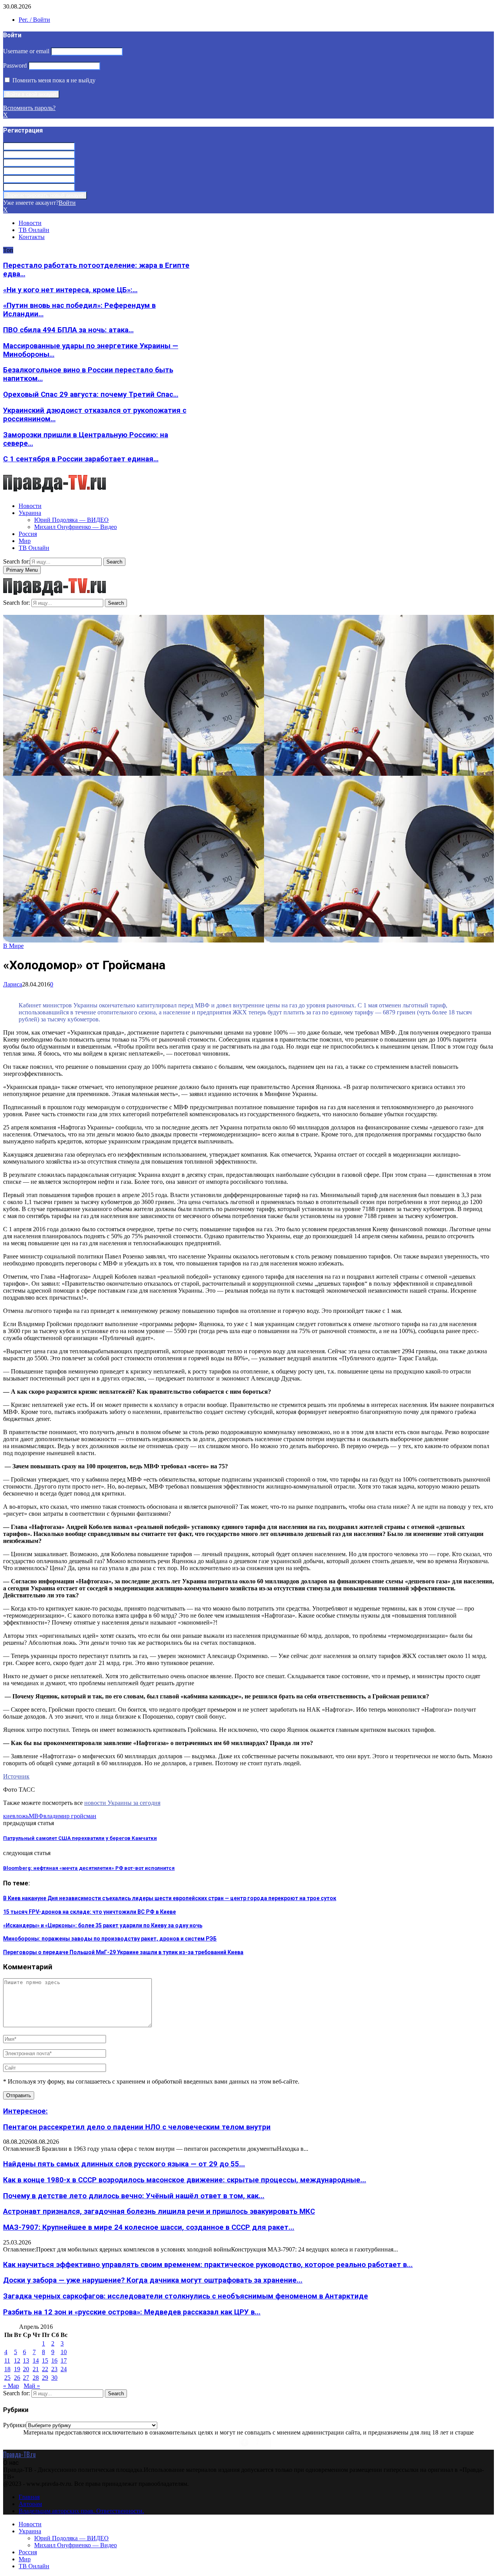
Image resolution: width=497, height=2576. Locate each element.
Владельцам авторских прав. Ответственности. (81, 2511)
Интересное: (25, 2111)
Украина (30, 513)
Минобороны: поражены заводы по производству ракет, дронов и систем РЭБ (110, 1939)
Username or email (26, 51)
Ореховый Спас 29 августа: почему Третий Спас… (91, 394)
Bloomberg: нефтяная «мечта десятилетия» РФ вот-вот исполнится (89, 1868)
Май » (32, 2386)
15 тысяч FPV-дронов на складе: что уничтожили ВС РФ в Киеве (89, 1912)
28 (36, 2378)
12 (17, 2360)
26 (17, 2378)
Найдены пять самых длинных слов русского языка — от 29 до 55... (124, 2164)
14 (36, 2360)
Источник (16, 1776)
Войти (67, 203)
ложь (22, 1816)
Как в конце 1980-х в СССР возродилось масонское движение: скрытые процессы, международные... (185, 2180)
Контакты (32, 237)
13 (26, 2360)
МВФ (36, 1816)
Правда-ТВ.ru (19, 2454)
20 (26, 2369)
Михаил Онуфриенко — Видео (76, 527)
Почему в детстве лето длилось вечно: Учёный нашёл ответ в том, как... (134, 2196)
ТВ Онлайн (34, 230)
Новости (30, 223)
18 (7, 2369)
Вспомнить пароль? (29, 108)
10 (64, 2352)
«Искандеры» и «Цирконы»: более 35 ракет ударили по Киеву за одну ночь (103, 1925)
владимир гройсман (70, 1816)
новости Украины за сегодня (122, 1803)
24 (64, 2369)
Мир (25, 541)
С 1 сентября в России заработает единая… (81, 459)
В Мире (13, 946)
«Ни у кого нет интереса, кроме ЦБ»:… (70, 290)
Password (15, 65)
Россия (28, 534)
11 (7, 2360)
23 (54, 2369)
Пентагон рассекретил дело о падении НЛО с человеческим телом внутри (137, 2127)
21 (36, 2369)
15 (45, 2360)
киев (9, 1816)
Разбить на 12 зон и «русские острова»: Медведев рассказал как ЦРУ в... (132, 2312)
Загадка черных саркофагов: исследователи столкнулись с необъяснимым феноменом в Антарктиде (186, 2296)
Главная (29, 2497)
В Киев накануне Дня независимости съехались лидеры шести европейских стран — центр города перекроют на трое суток (170, 1898)
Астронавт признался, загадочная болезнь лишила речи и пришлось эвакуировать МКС (159, 2211)
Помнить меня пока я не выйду (53, 80)
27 (26, 2378)
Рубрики (15, 2425)
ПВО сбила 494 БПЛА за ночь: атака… (68, 330)
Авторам (30, 2504)
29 (45, 2378)
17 (64, 2360)
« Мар (11, 2386)
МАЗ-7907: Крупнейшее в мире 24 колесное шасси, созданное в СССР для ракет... (149, 2227)
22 (45, 2369)
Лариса (13, 984)
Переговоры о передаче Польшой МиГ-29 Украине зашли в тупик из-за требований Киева (123, 1952)
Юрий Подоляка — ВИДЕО (71, 520)
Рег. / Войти (34, 20)
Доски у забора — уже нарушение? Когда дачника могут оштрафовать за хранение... (153, 2280)
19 (17, 2369)
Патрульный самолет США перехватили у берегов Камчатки (80, 1838)
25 (7, 2378)
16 (54, 2360)
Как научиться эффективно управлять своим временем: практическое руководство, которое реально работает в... (208, 2265)
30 (54, 2378)
